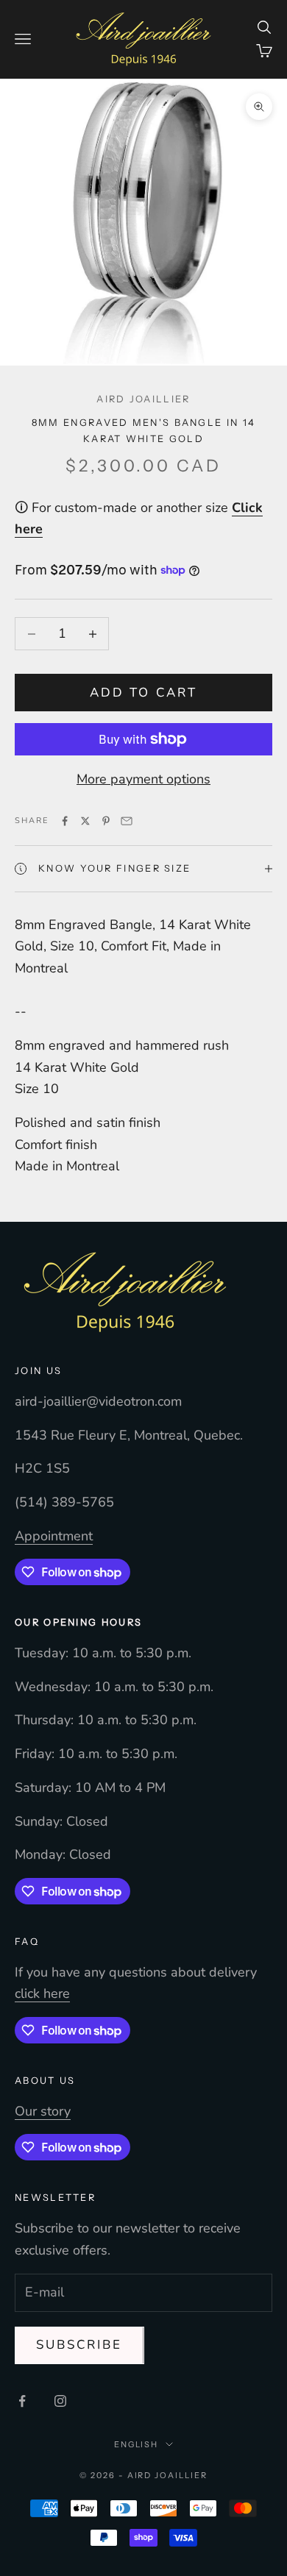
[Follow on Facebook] (22, 2401)
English (137, 2444)
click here (42, 1993)
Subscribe (79, 2345)
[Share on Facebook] (65, 821)
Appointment (54, 1536)
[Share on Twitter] (85, 821)
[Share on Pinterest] (106, 821)
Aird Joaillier (143, 399)
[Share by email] (127, 821)
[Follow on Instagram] (60, 2401)
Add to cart (143, 693)
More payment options (143, 779)
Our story (43, 2111)
